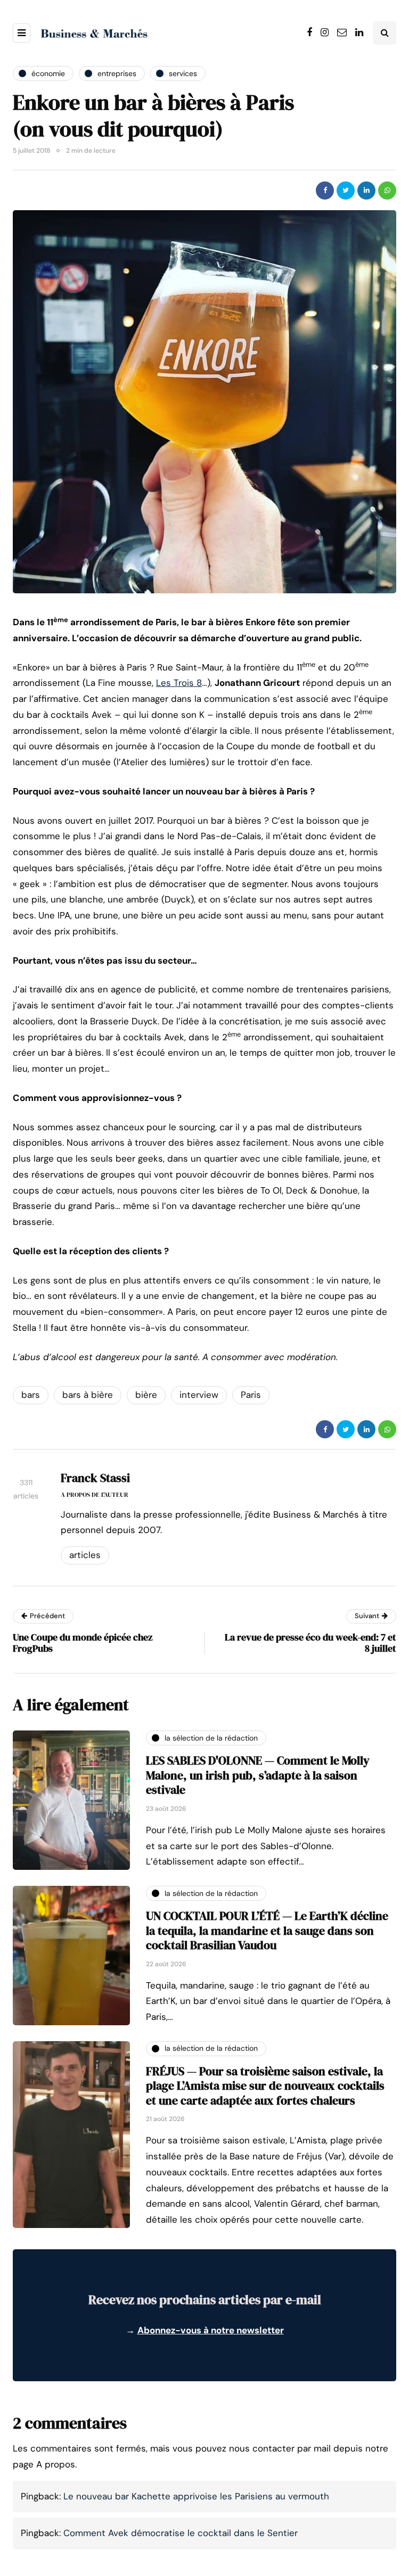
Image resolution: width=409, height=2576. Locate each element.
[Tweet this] (346, 190)
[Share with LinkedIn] (366, 190)
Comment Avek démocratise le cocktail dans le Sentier (181, 2533)
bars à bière (88, 1395)
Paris (251, 1395)
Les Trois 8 (179, 683)
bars (31, 1395)
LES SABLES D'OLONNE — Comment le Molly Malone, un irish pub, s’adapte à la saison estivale (258, 1775)
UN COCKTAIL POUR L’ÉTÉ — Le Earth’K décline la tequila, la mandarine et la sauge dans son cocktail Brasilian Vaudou (267, 1930)
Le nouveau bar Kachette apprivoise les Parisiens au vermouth (196, 2496)
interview (199, 1395)
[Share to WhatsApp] (387, 190)
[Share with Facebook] (325, 190)
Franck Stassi (95, 1478)
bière (146, 1395)
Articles (85, 1555)
